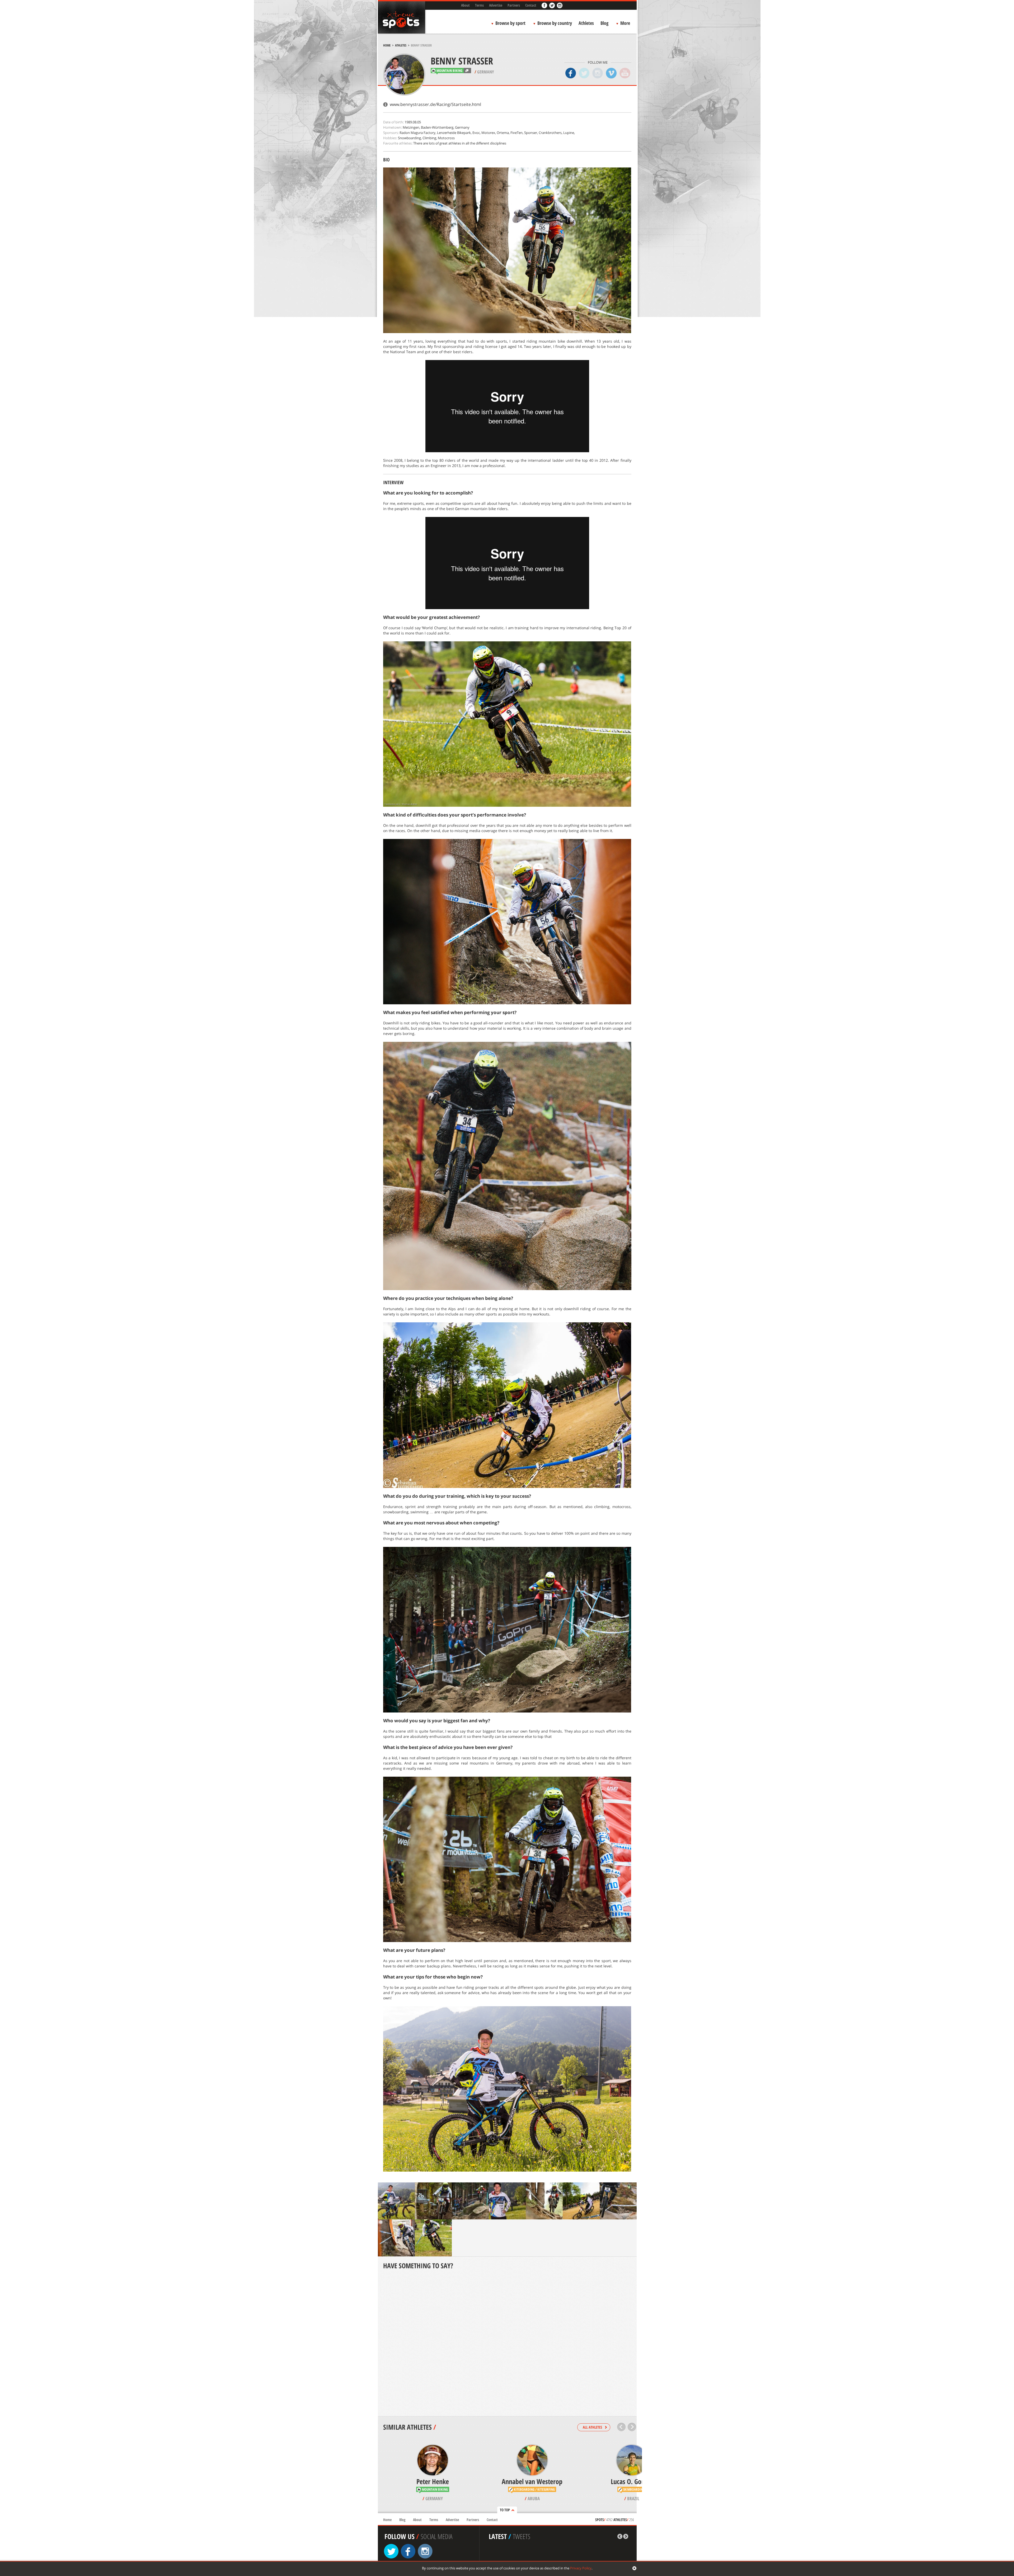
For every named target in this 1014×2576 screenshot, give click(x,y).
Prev (621, 2427)
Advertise (496, 5)
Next (632, 2427)
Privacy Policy (581, 2568)
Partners (514, 5)
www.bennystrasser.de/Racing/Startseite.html (435, 104)
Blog (604, 23)
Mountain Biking (449, 71)
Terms (479, 5)
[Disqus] (507, 2344)
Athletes (586, 23)
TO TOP (505, 2510)
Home (387, 45)
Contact (531, 5)
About (465, 5)
